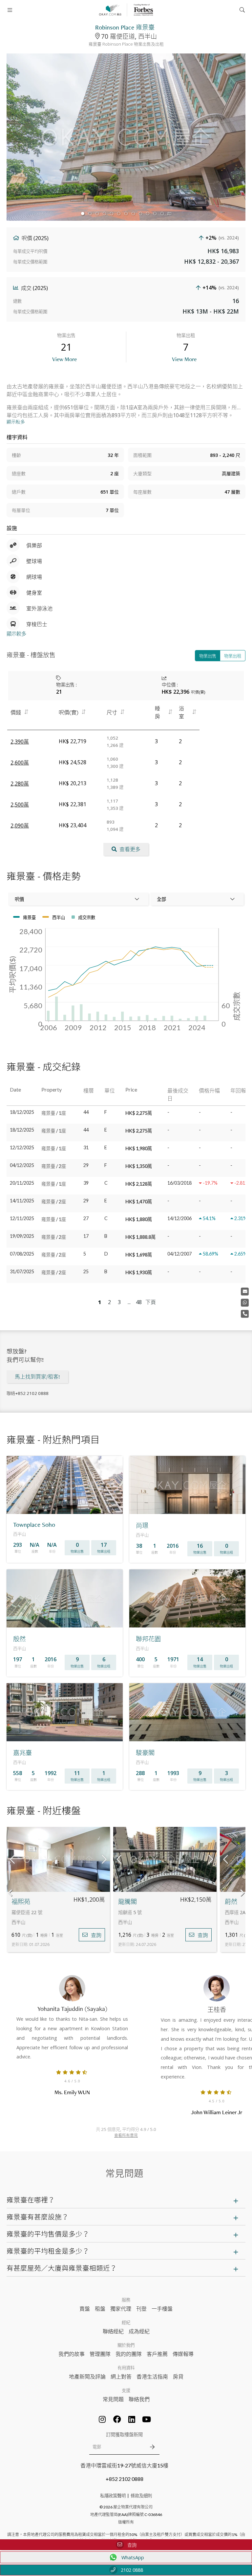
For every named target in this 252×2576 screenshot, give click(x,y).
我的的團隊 (129, 2354)
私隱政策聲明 (113, 2496)
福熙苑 (21, 1902)
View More (64, 359)
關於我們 (126, 2345)
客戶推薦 (157, 2354)
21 (59, 692)
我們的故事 (72, 2354)
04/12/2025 (22, 1165)
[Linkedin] (132, 2419)
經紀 (126, 2322)
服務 (126, 2300)
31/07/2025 (22, 1271)
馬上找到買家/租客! (37, 1377)
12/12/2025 (22, 1147)
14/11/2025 (22, 1201)
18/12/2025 (22, 1112)
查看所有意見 (126, 2135)
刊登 (141, 2309)
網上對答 (121, 2376)
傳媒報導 (183, 2354)
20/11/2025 (22, 1183)
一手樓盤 (162, 2309)
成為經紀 (139, 2331)
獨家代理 (121, 2309)
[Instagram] (102, 2419)
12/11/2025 (22, 1218)
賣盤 (85, 2309)
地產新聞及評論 (87, 2376)
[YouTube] (147, 2419)
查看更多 (130, 849)
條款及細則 (141, 2496)
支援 (126, 2390)
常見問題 (113, 2399)
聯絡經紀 (113, 2331)
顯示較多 (16, 634)
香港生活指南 (152, 2376)
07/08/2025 (22, 1254)
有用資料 (126, 2368)
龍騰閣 (127, 1902)
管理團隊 (100, 2354)
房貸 (178, 2376)
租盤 (100, 2309)
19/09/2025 (22, 1236)
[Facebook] (117, 2419)
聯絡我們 (139, 2399)
